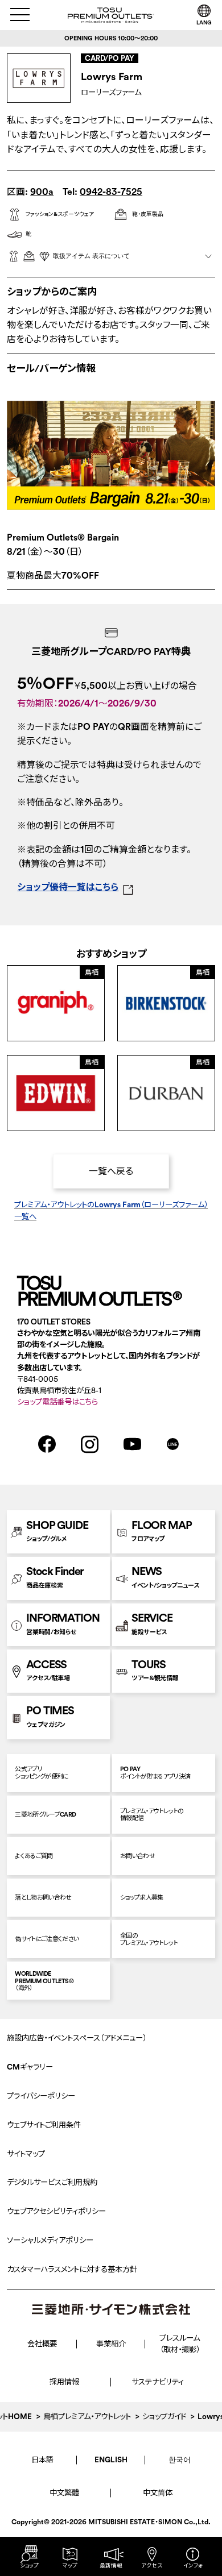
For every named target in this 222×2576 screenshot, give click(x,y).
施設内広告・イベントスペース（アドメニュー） (77, 2038)
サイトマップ (26, 2154)
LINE (173, 1444)
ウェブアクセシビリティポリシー (56, 2211)
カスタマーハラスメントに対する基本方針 (72, 2269)
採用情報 (64, 2382)
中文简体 (158, 2493)
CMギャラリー (30, 2067)
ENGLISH (111, 2460)
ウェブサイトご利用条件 (44, 2125)
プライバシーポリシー (41, 2096)
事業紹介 (111, 2344)
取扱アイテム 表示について (91, 256)
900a (42, 192)
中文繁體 (64, 2493)
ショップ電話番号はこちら (57, 1402)
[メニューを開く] (20, 14)
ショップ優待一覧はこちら (68, 887)
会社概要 (42, 2344)
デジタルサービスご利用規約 (52, 2182)
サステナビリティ (158, 2382)
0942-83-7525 (111, 192)
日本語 (42, 2460)
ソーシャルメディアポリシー (50, 2240)
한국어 (180, 2460)
